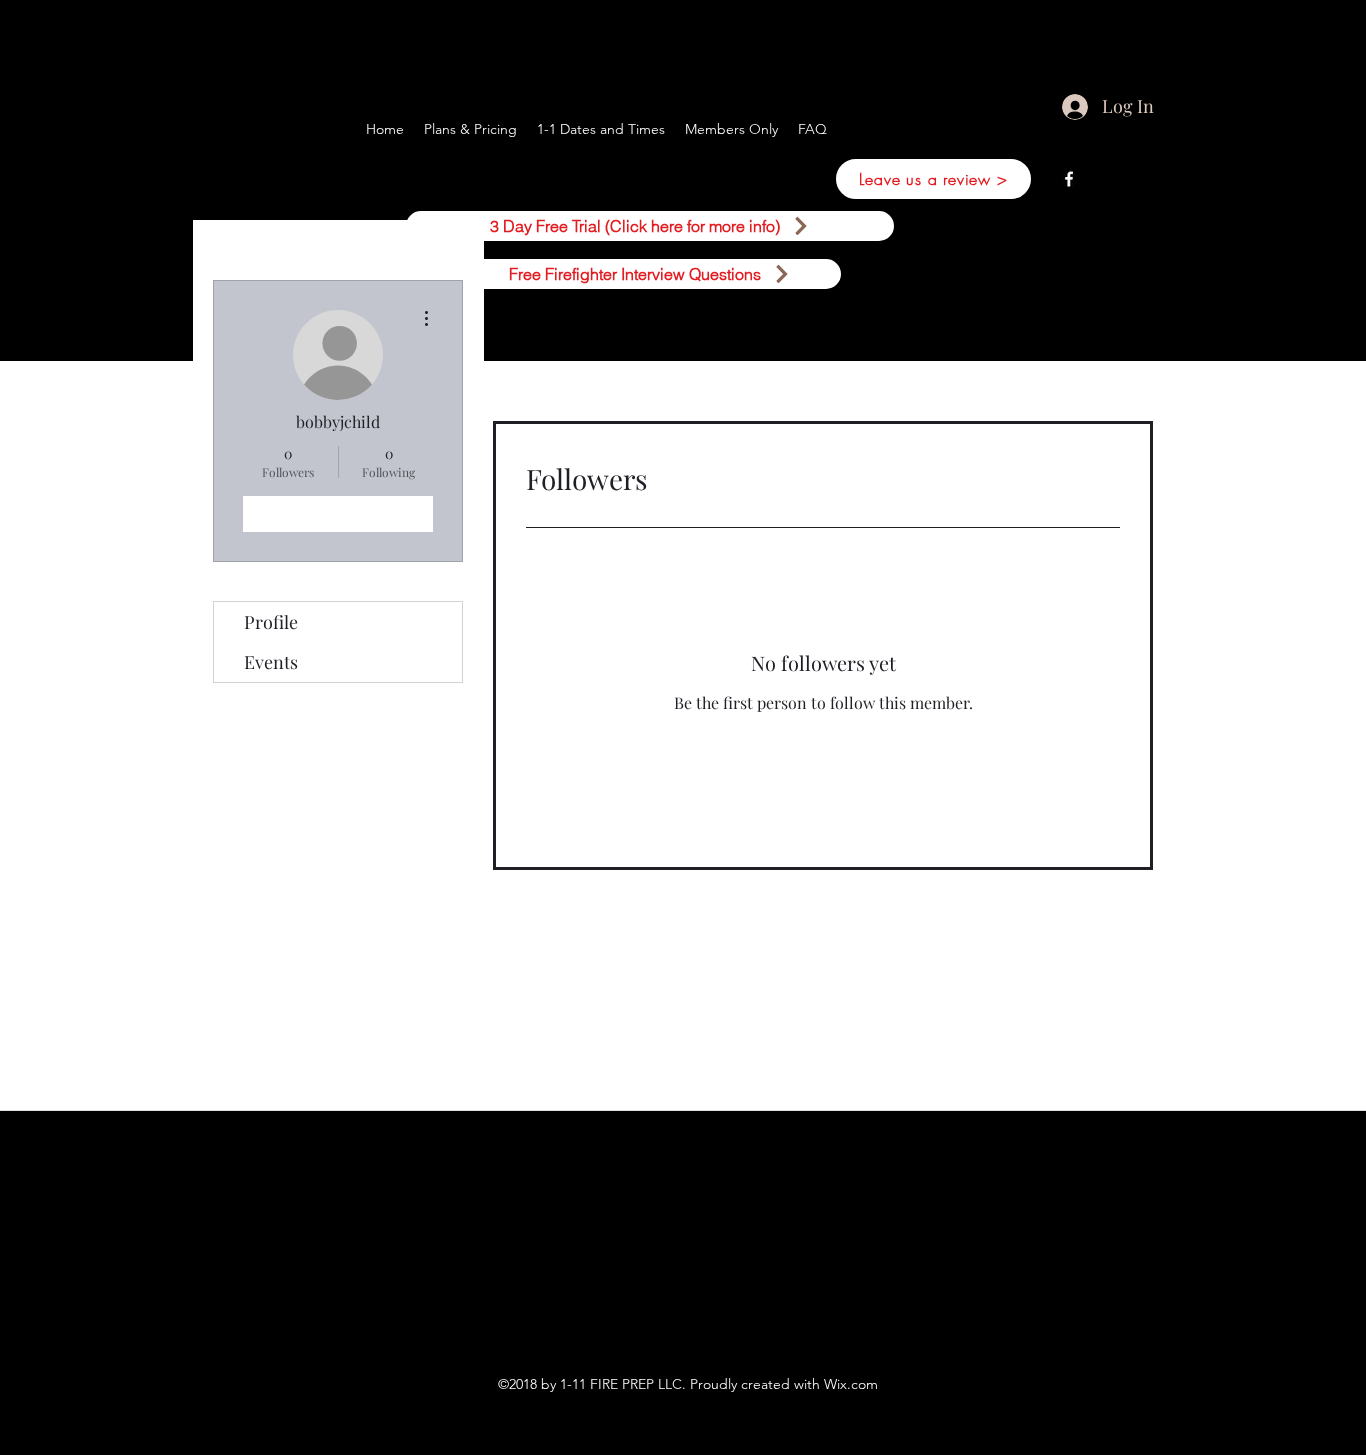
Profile (271, 622)
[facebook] (1069, 179)
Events (271, 662)
